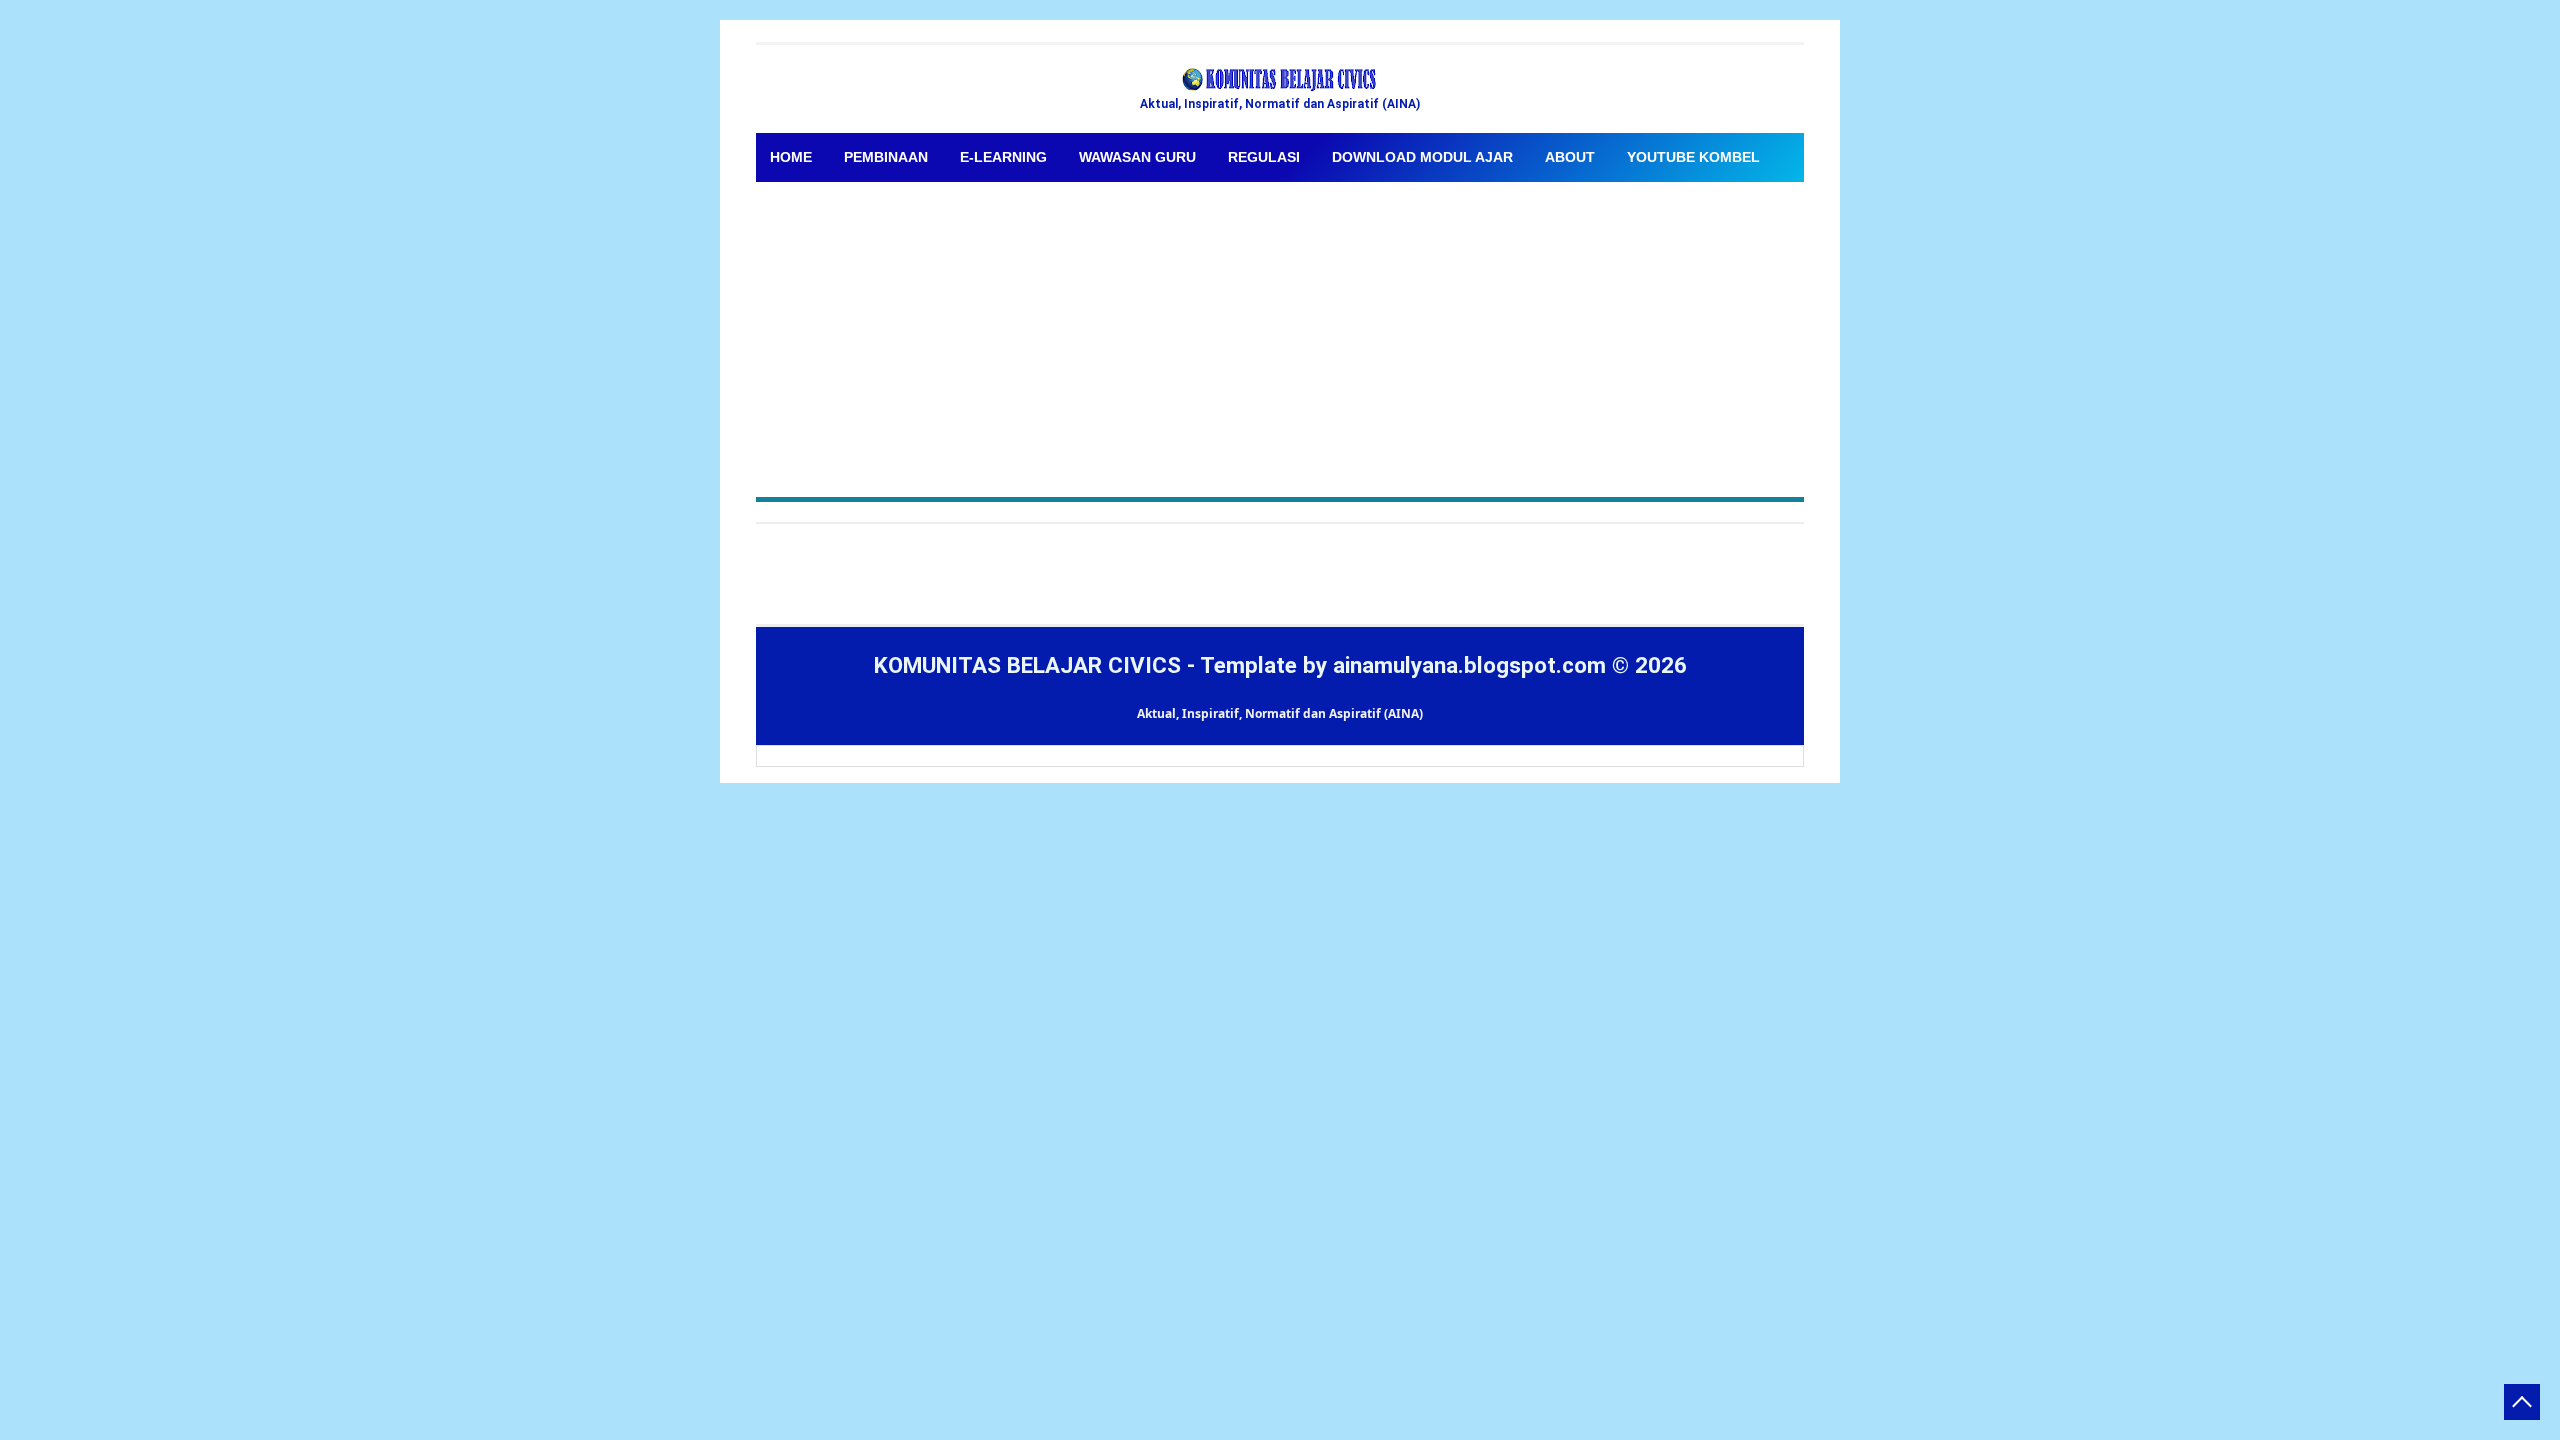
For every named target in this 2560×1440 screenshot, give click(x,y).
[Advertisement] (1280, 332)
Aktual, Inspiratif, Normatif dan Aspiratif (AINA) (1280, 713)
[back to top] (2522, 1402)
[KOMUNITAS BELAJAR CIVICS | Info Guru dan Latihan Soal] (1280, 80)
